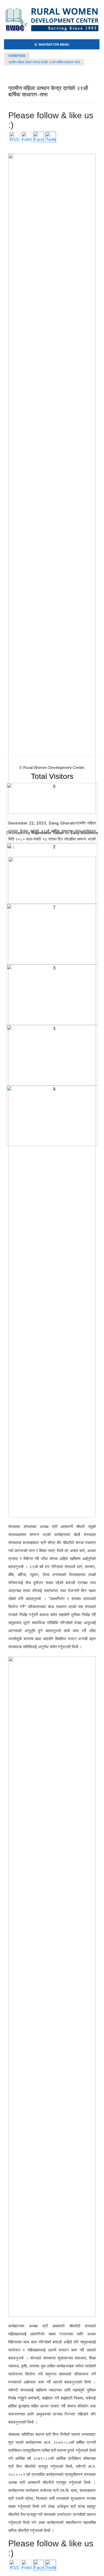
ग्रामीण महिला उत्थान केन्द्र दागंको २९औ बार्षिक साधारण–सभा (44, 62)
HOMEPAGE (17, 56)
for (51, 833)
